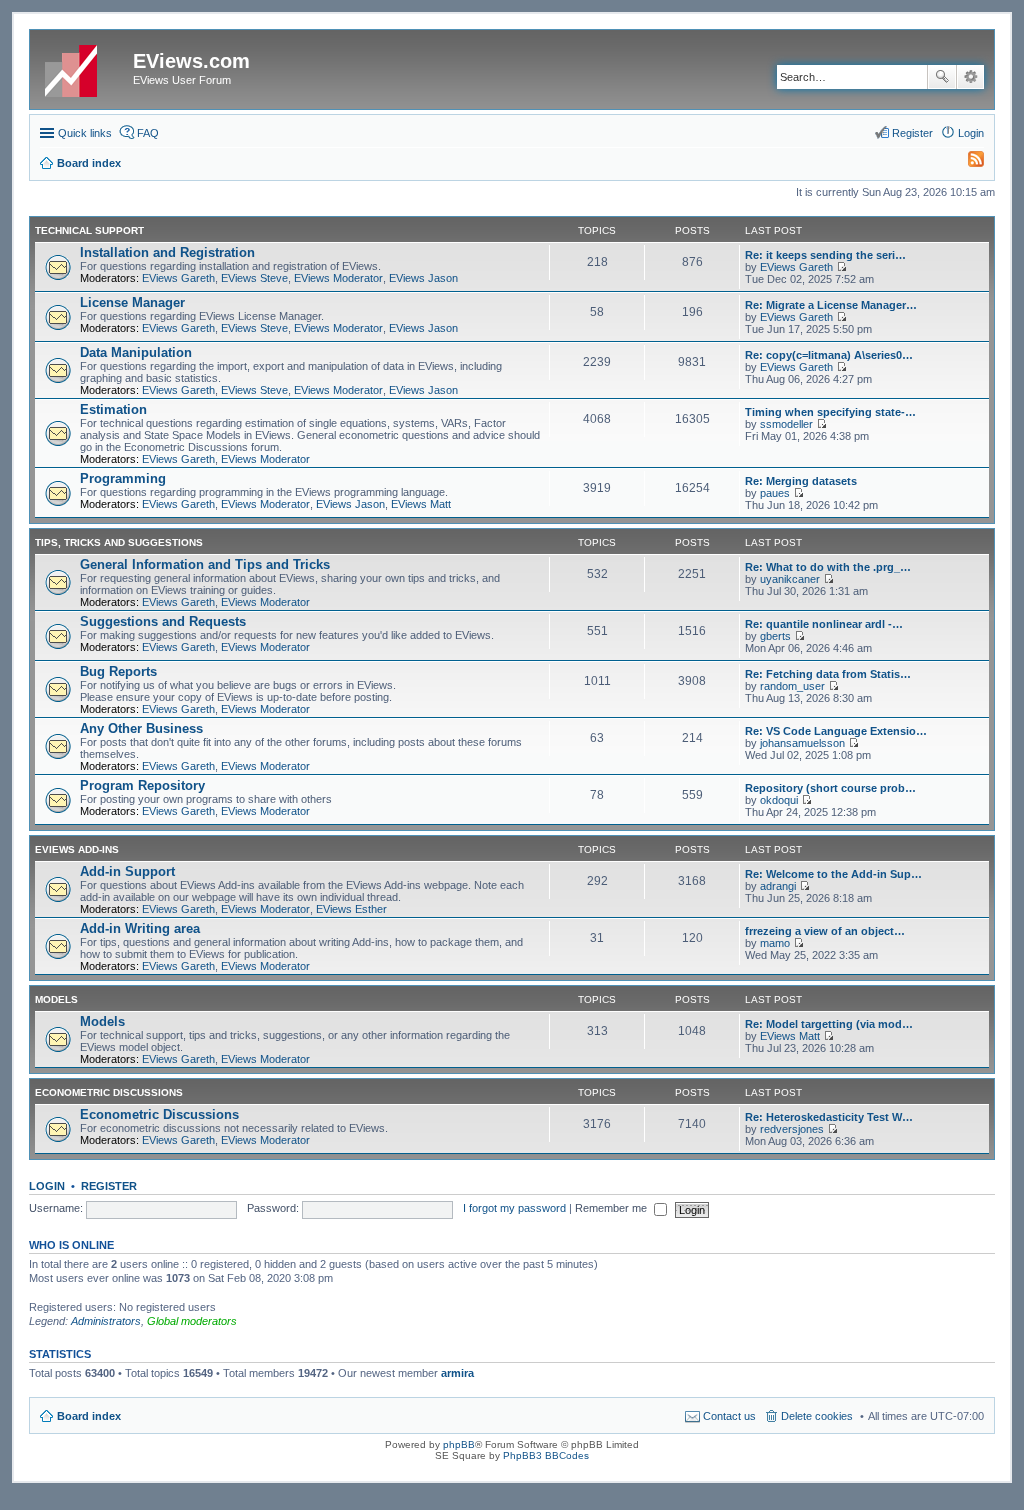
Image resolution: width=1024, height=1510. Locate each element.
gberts (775, 636)
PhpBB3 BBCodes (546, 1455)
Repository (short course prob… (830, 788)
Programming (123, 478)
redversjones (792, 1129)
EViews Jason (423, 278)
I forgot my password (514, 1208)
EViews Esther (351, 909)
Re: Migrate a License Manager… (831, 305)
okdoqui (779, 800)
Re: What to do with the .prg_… (828, 567)
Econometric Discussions (109, 1092)
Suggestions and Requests (163, 621)
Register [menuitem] (912, 133)
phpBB (459, 1444)
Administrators (106, 1321)
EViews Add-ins (77, 849)
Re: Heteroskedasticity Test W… (829, 1117)
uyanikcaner (790, 579)
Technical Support (89, 230)
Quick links (85, 133)
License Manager (132, 302)
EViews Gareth (178, 278)
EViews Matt (421, 504)
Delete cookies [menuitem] (817, 1416)
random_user (792, 686)
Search (942, 77)
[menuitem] (967, 163)
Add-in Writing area (140, 928)
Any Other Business (141, 728)
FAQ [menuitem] (148, 133)
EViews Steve (254, 278)
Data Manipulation (136, 352)
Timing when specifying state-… (830, 412)
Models (56, 999)
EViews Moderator (338, 278)
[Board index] (84, 67)
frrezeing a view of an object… (825, 931)
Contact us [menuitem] (729, 1416)
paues (775, 493)
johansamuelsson (802, 743)
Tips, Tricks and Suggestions (119, 542)
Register (109, 1186)
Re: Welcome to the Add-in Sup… (833, 874)
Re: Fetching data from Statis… (828, 674)
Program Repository (142, 785)
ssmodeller (786, 424)
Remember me (612, 1208)
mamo (775, 943)
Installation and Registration (167, 252)
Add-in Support (127, 871)
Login (47, 1186)
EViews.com (191, 61)
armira (457, 1373)
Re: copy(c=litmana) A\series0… (829, 355)
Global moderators (192, 1321)
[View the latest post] (841, 267)
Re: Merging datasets (801, 481)
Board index (89, 1416)
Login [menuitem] (971, 133)
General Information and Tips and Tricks (205, 564)
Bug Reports (118, 671)
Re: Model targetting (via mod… (829, 1024)
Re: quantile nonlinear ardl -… (824, 624)
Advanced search (970, 77)
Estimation (113, 409)
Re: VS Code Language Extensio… (836, 731)
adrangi (778, 886)
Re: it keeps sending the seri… (825, 255)
